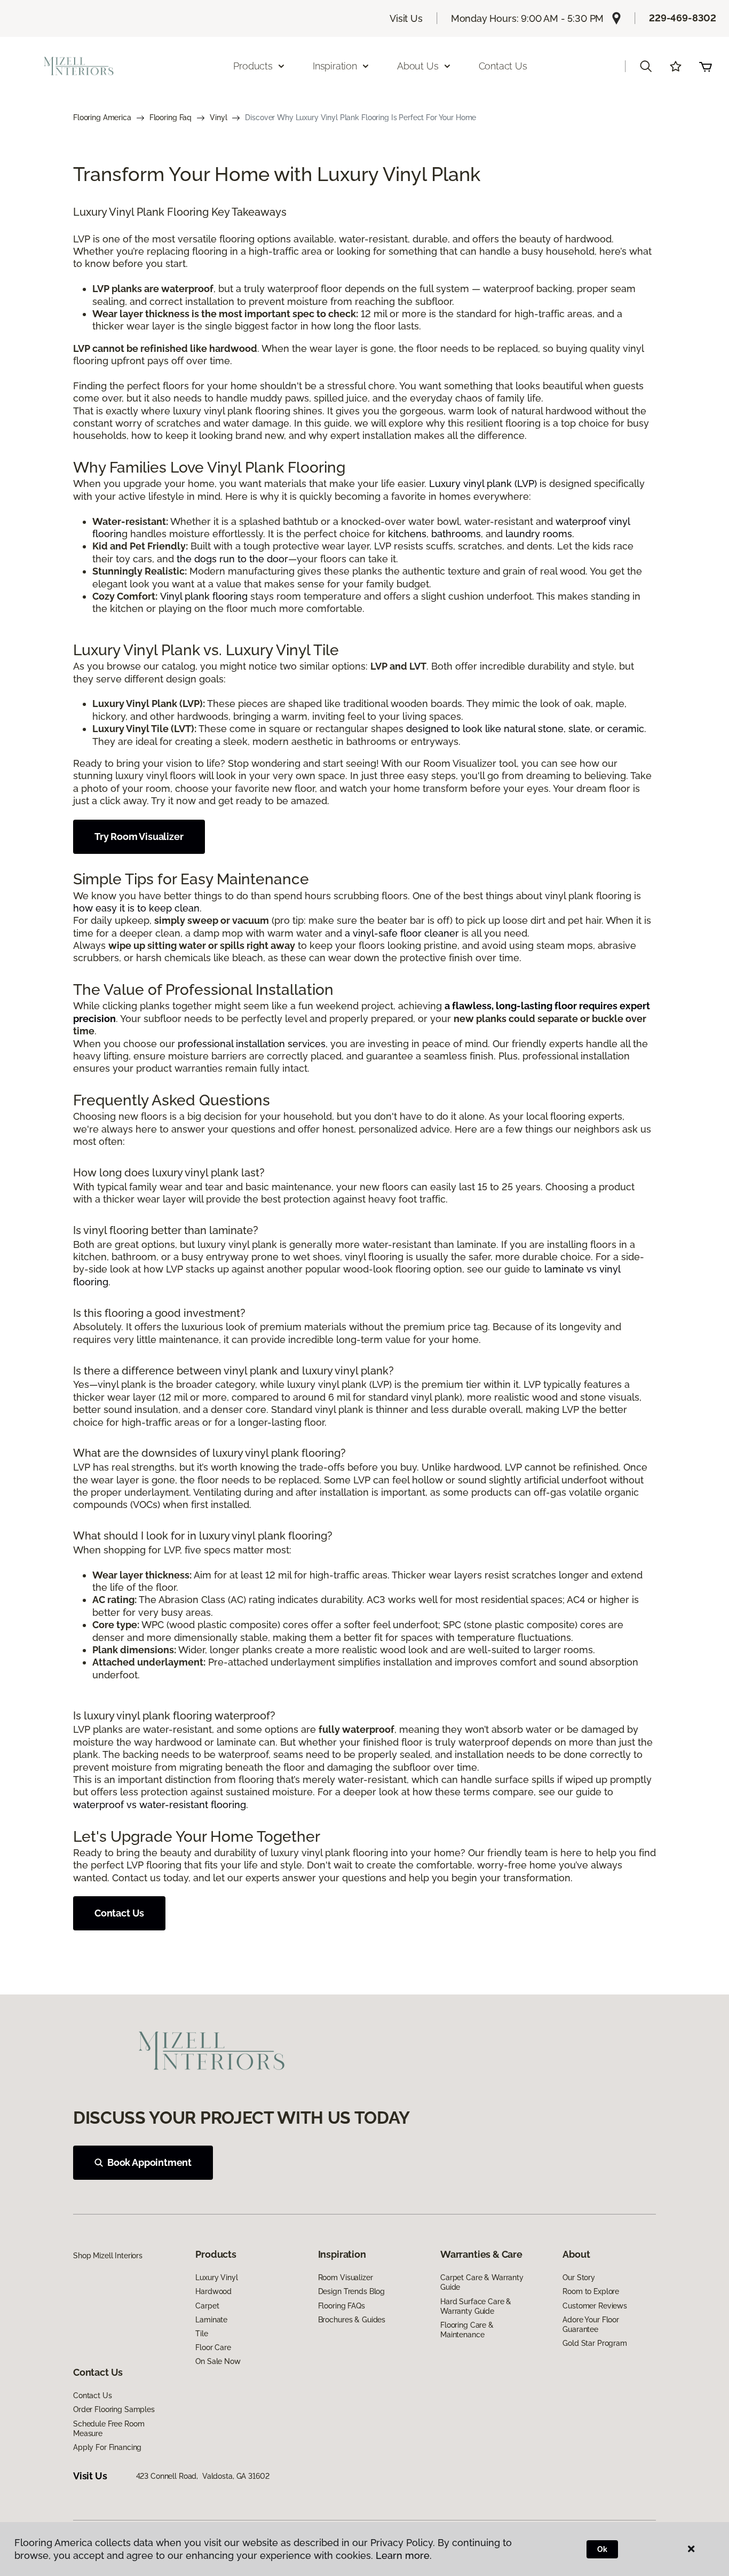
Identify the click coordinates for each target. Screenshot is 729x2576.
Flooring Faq (171, 117)
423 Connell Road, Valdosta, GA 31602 (203, 2476)
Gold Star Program (595, 2343)
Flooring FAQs (342, 2306)
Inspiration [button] (335, 66)
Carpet (207, 2306)
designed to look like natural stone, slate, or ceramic (525, 729)
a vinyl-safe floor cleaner (402, 933)
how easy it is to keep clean (136, 908)
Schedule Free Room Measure (109, 2429)
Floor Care (213, 2347)
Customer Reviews (595, 2306)
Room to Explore (591, 2291)
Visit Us (406, 18)
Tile (201, 2334)
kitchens (407, 534)
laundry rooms (539, 534)
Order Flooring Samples (114, 2409)
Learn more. (404, 2555)
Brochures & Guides (352, 2320)
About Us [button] (418, 66)
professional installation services (252, 1044)
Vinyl (218, 117)
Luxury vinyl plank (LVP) (483, 484)
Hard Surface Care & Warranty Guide (476, 2306)
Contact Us (503, 66)
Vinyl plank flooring (204, 596)
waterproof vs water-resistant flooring (160, 1805)
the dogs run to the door (232, 559)
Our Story (579, 2277)
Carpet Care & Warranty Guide (482, 2282)
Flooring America (102, 117)
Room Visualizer (346, 2277)
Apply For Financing (107, 2447)
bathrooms (456, 534)
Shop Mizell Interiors (108, 2256)
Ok (602, 2549)
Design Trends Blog (351, 2291)
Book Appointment (149, 2162)
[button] (646, 66)
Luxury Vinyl (216, 2277)
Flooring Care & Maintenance (467, 2330)
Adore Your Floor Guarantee (591, 2324)
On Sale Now (218, 2361)
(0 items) (706, 66)
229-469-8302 (683, 18)
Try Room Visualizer (139, 837)
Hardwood (213, 2291)
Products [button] (253, 66)
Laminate (211, 2320)
